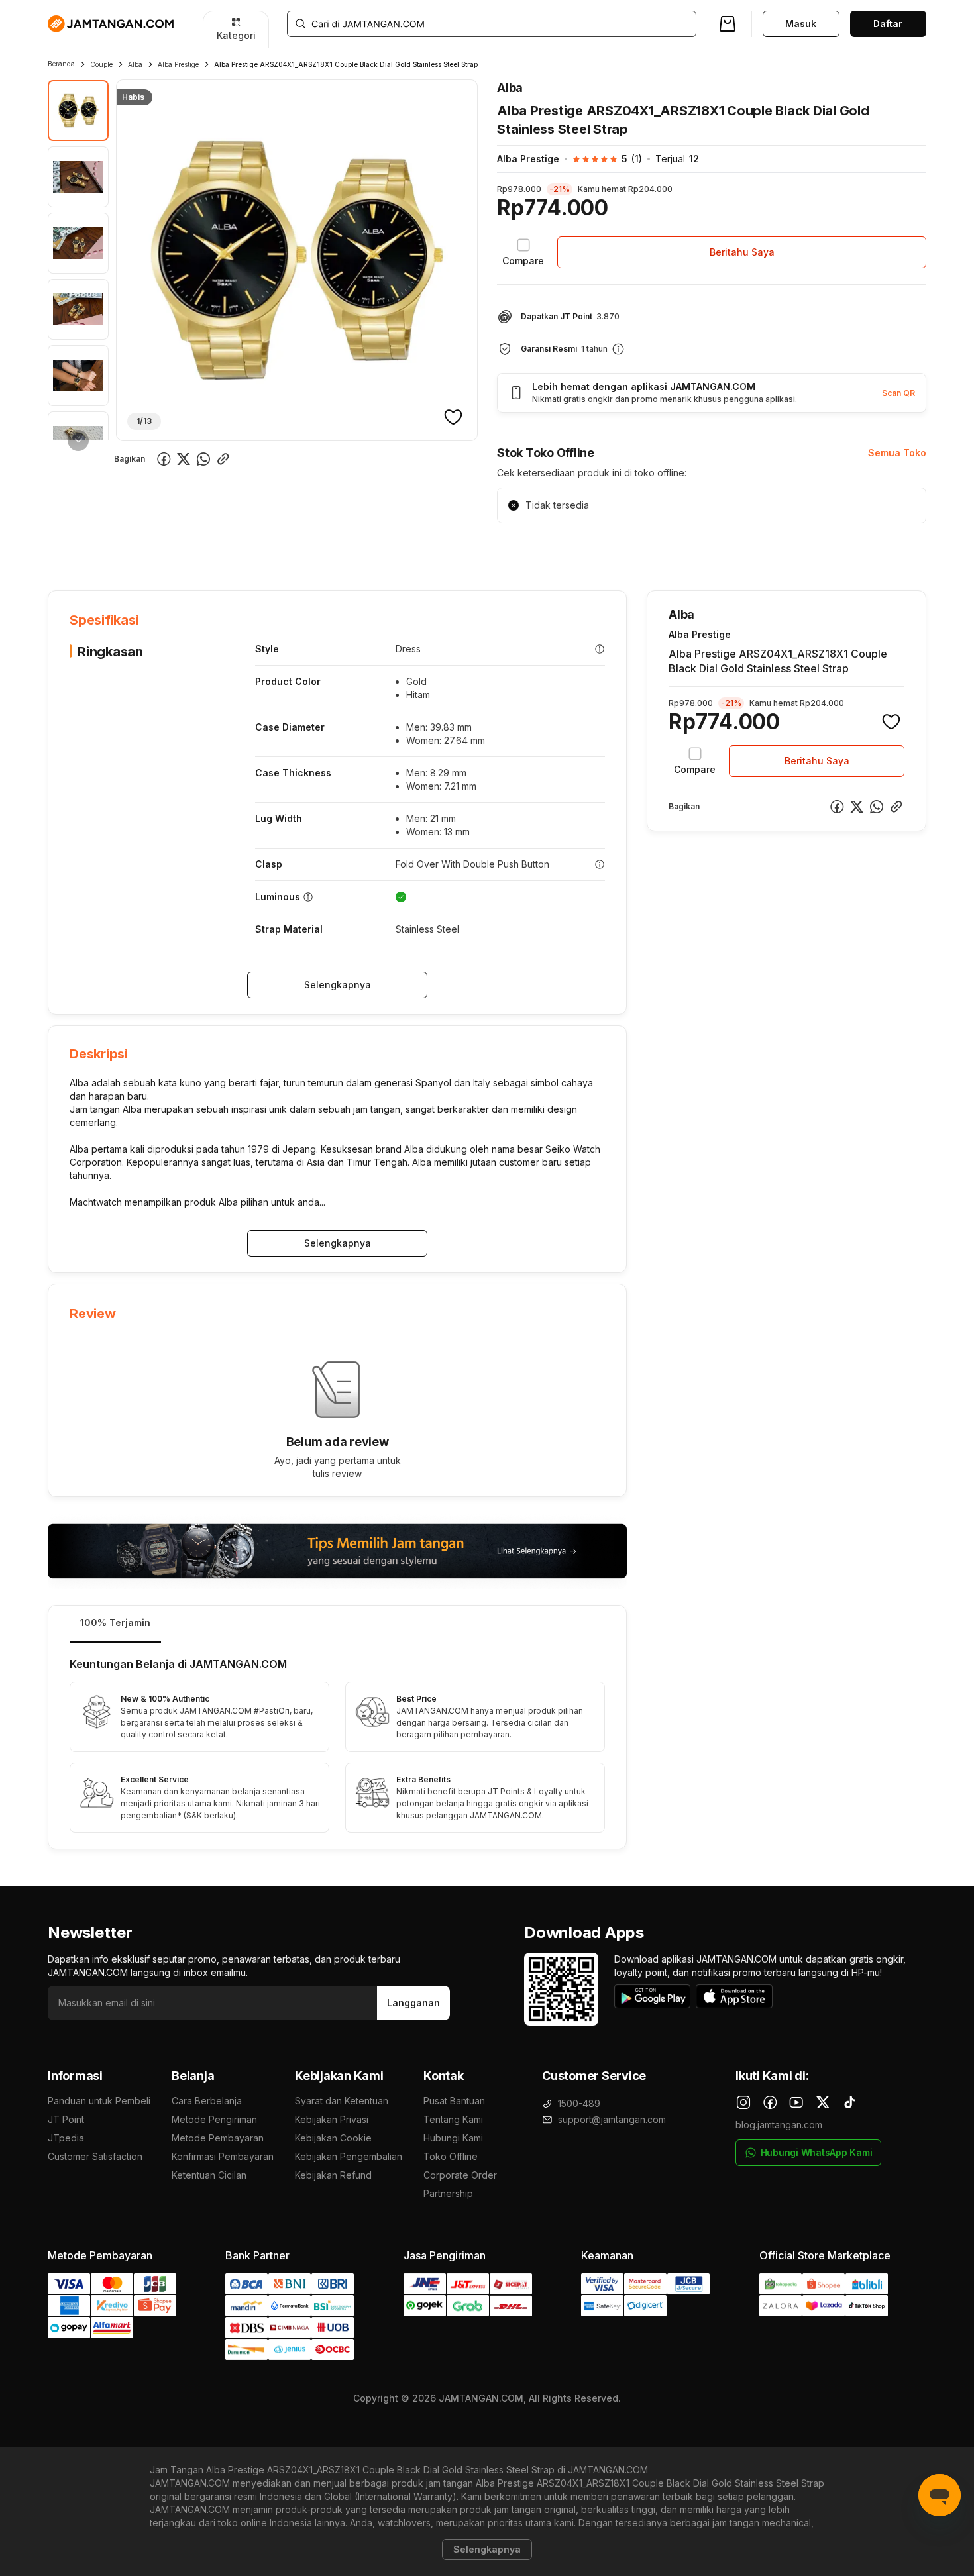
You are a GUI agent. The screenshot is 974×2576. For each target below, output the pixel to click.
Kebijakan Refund (333, 2175)
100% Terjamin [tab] (115, 1623)
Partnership (448, 2193)
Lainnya (389, 549)
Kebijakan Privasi (332, 2119)
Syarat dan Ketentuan (342, 2101)
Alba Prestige (178, 64)
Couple (101, 64)
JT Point (66, 2119)
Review (333, 549)
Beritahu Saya (742, 252)
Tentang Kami (453, 2119)
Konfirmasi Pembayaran (223, 2156)
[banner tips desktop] (337, 1551)
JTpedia (66, 2138)
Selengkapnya (338, 985)
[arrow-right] (78, 440)
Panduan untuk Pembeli (99, 2101)
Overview (69, 549)
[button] (601, 159)
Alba (135, 64)
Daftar (888, 24)
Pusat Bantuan (454, 2101)
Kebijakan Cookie (333, 2138)
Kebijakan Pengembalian (349, 2156)
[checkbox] (523, 252)
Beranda (61, 64)
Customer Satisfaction (95, 2156)
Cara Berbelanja (207, 2101)
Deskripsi (200, 549)
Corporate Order (460, 2175)
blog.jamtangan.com (779, 2125)
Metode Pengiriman (214, 2119)
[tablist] (337, 1624)
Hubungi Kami (453, 2138)
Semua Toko (897, 453)
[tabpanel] (337, 1746)
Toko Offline (451, 2156)
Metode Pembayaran (218, 2138)
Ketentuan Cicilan (209, 2175)
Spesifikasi (135, 549)
